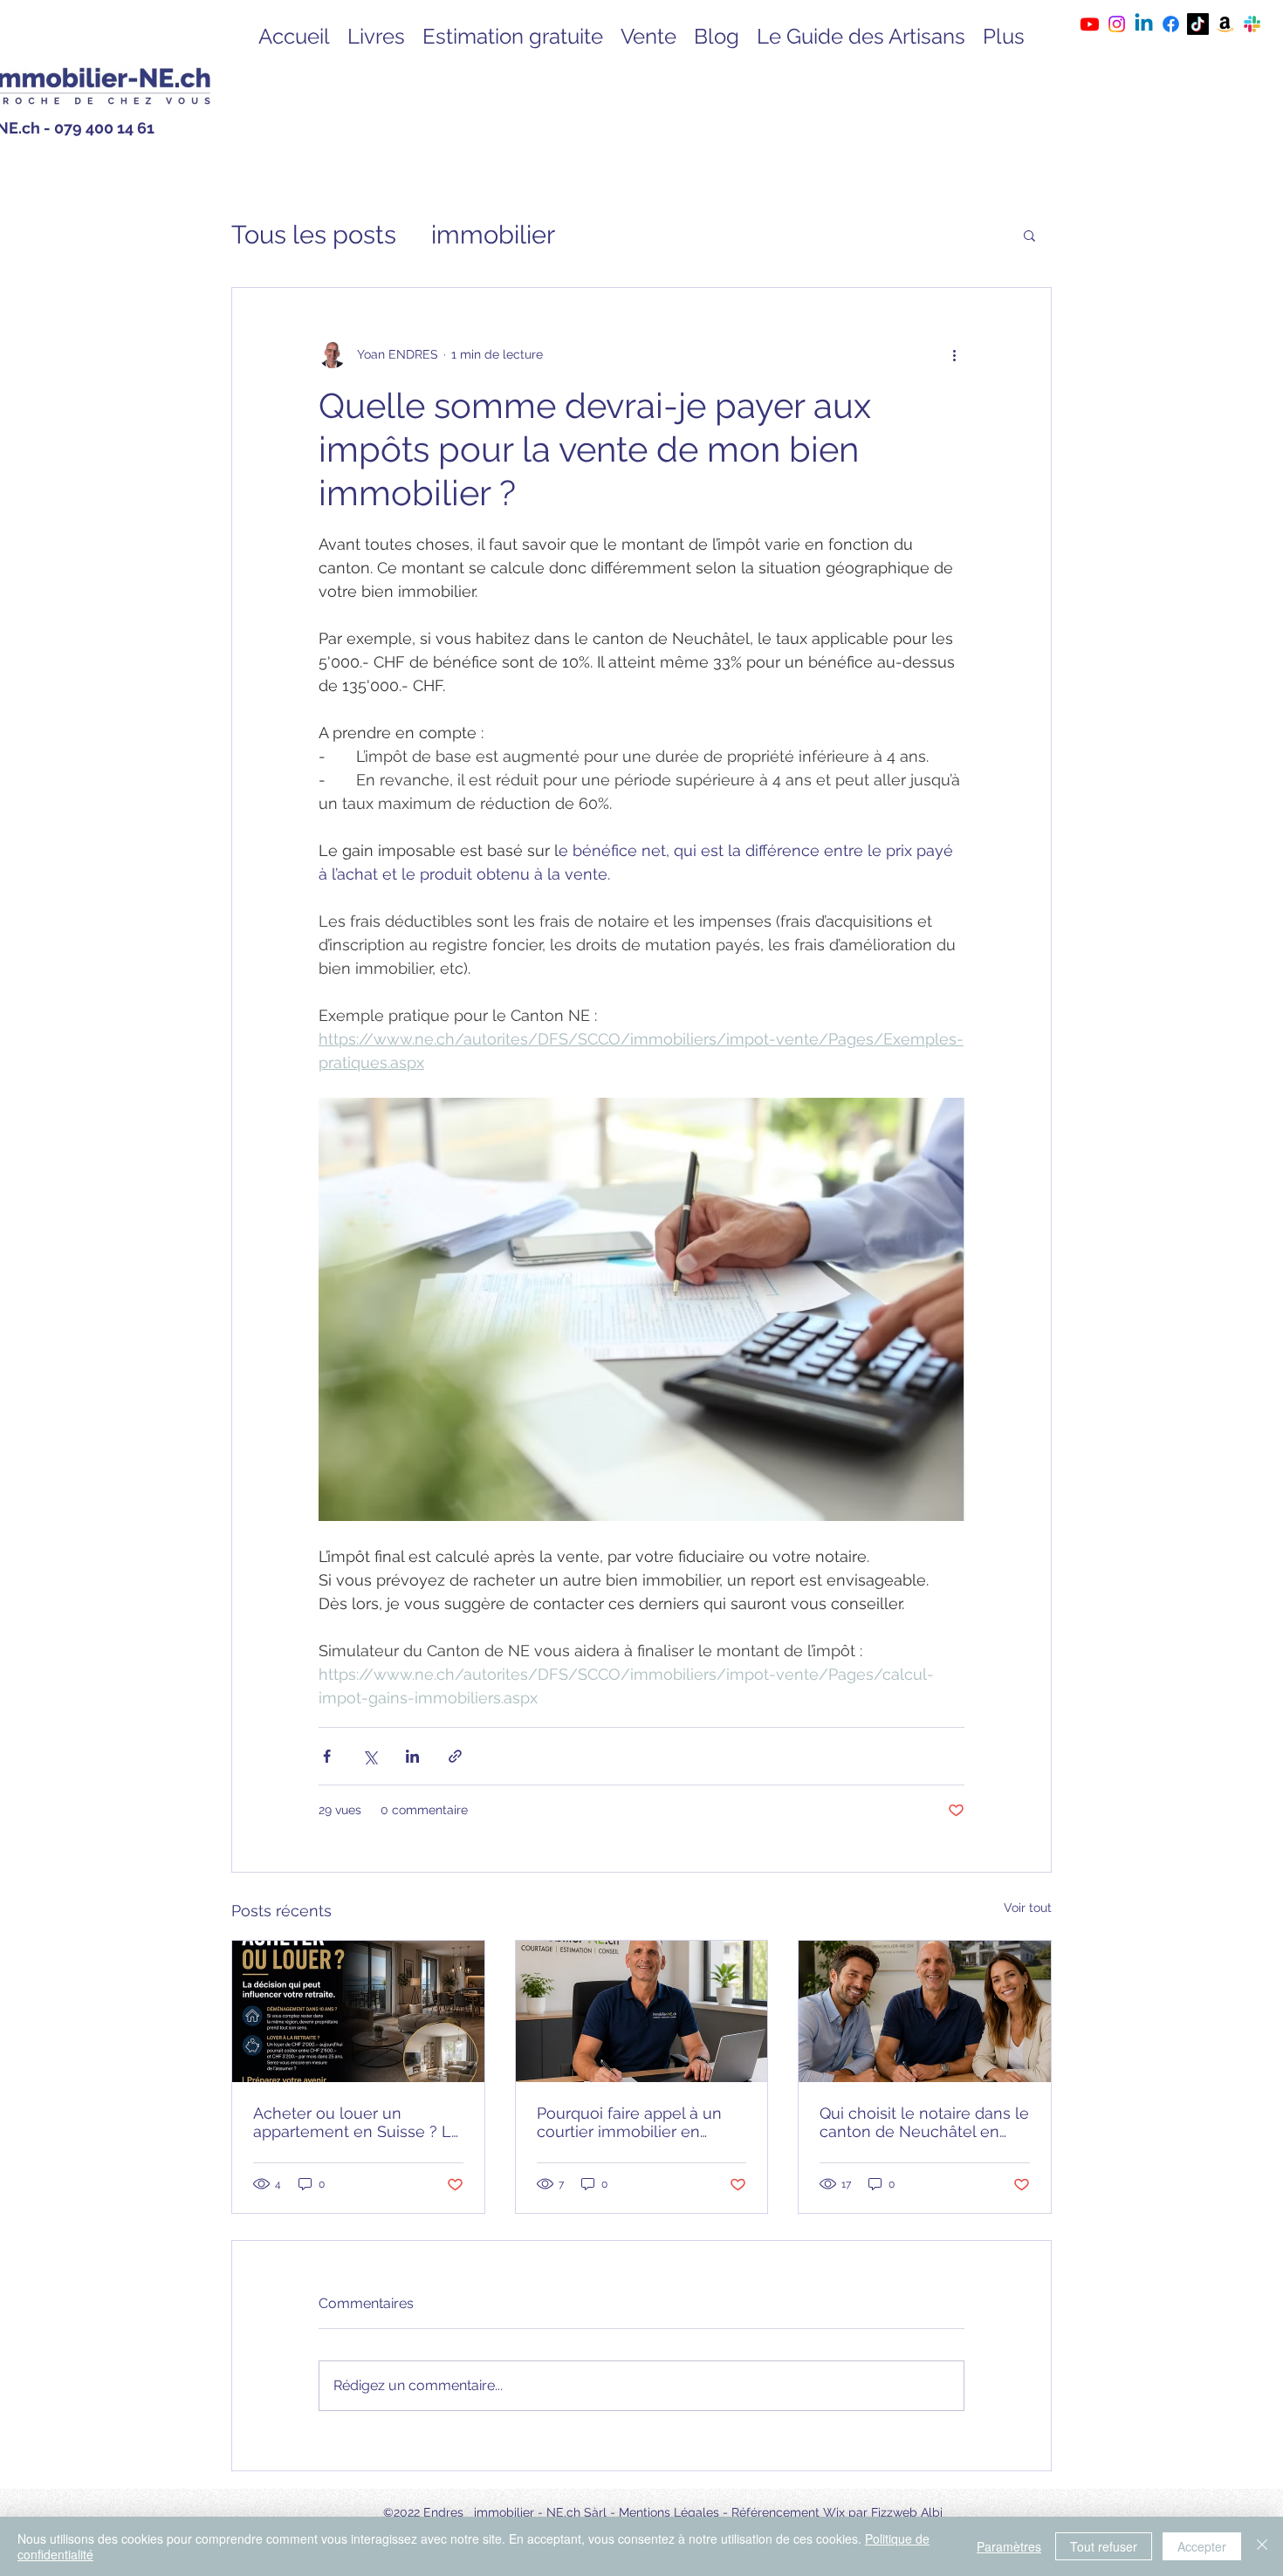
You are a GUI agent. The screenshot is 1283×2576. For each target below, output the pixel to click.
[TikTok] (1198, 24)
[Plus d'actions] (954, 354)
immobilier (493, 235)
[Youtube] (1090, 24)
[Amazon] (1225, 24)
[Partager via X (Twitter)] (370, 1756)
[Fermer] (1262, 2546)
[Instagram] (1117, 24)
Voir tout (1028, 1908)
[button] (1029, 235)
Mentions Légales (669, 2512)
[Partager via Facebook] (327, 1756)
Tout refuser (1104, 2546)
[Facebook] (1171, 24)
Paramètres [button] (1009, 2546)
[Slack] (1252, 24)
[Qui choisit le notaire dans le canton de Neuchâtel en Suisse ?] (925, 2011)
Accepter (1202, 2546)
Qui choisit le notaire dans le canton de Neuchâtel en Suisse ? (924, 2122)
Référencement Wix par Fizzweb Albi (837, 2512)
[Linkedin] (1144, 24)
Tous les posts (314, 235)
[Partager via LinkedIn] (412, 1756)
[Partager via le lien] (455, 1756)
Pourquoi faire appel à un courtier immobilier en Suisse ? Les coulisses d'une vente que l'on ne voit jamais (641, 2122)
